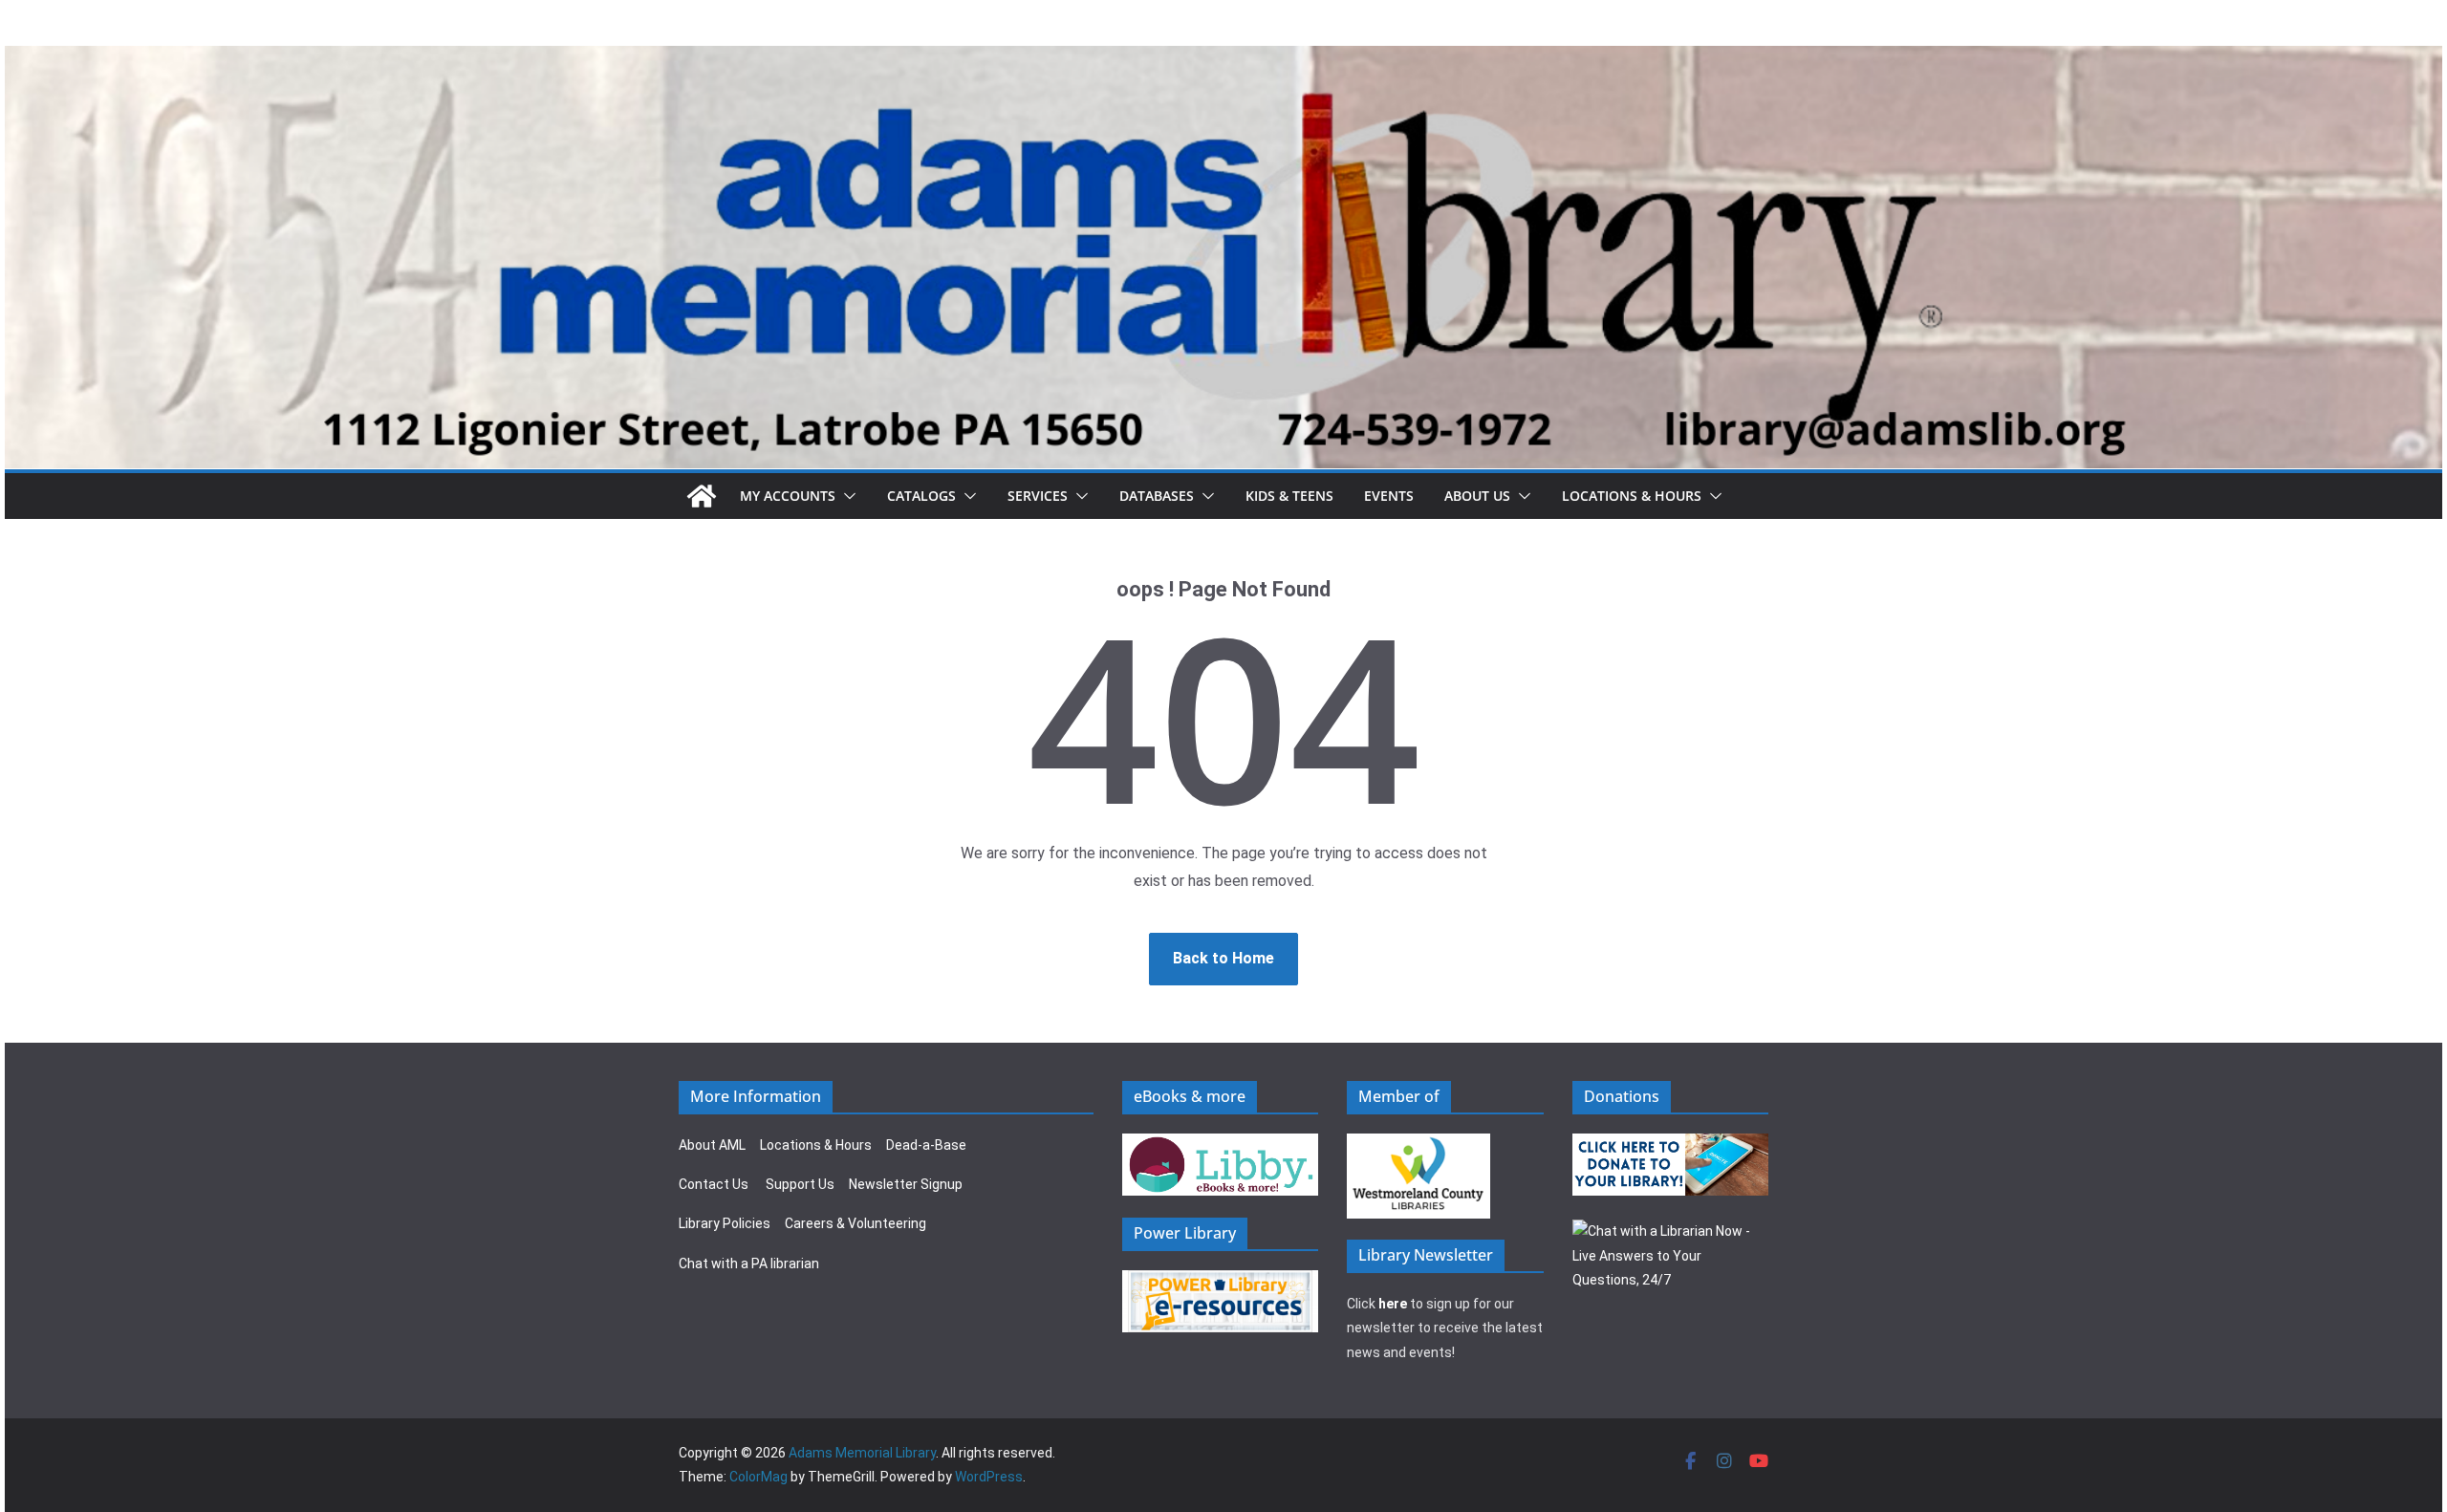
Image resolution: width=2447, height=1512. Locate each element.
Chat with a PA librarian (749, 1264)
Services (1038, 496)
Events (1389, 496)
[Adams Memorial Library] (1223, 59)
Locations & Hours (816, 1145)
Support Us (800, 1184)
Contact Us (714, 1184)
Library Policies (725, 1223)
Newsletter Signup (906, 1184)
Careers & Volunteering (855, 1223)
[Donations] (1671, 1145)
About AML (712, 1145)
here (1393, 1304)
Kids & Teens (1289, 496)
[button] (846, 496)
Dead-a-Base (926, 1145)
